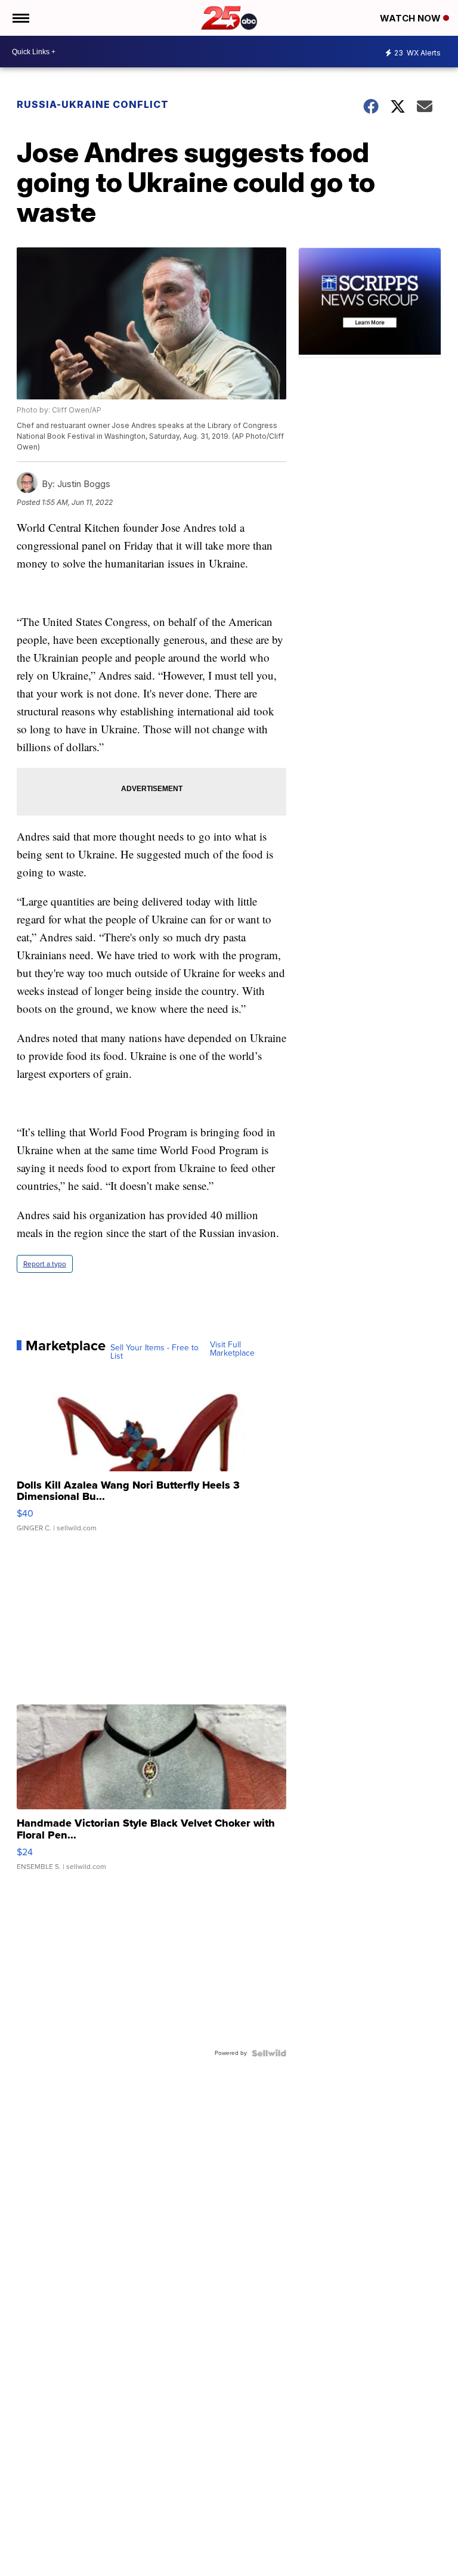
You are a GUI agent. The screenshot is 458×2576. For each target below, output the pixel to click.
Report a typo (45, 1264)
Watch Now (411, 18)
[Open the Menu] (20, 18)
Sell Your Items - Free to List (154, 1352)
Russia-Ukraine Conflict (93, 104)
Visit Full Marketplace (232, 1349)
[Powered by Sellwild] (269, 2053)
